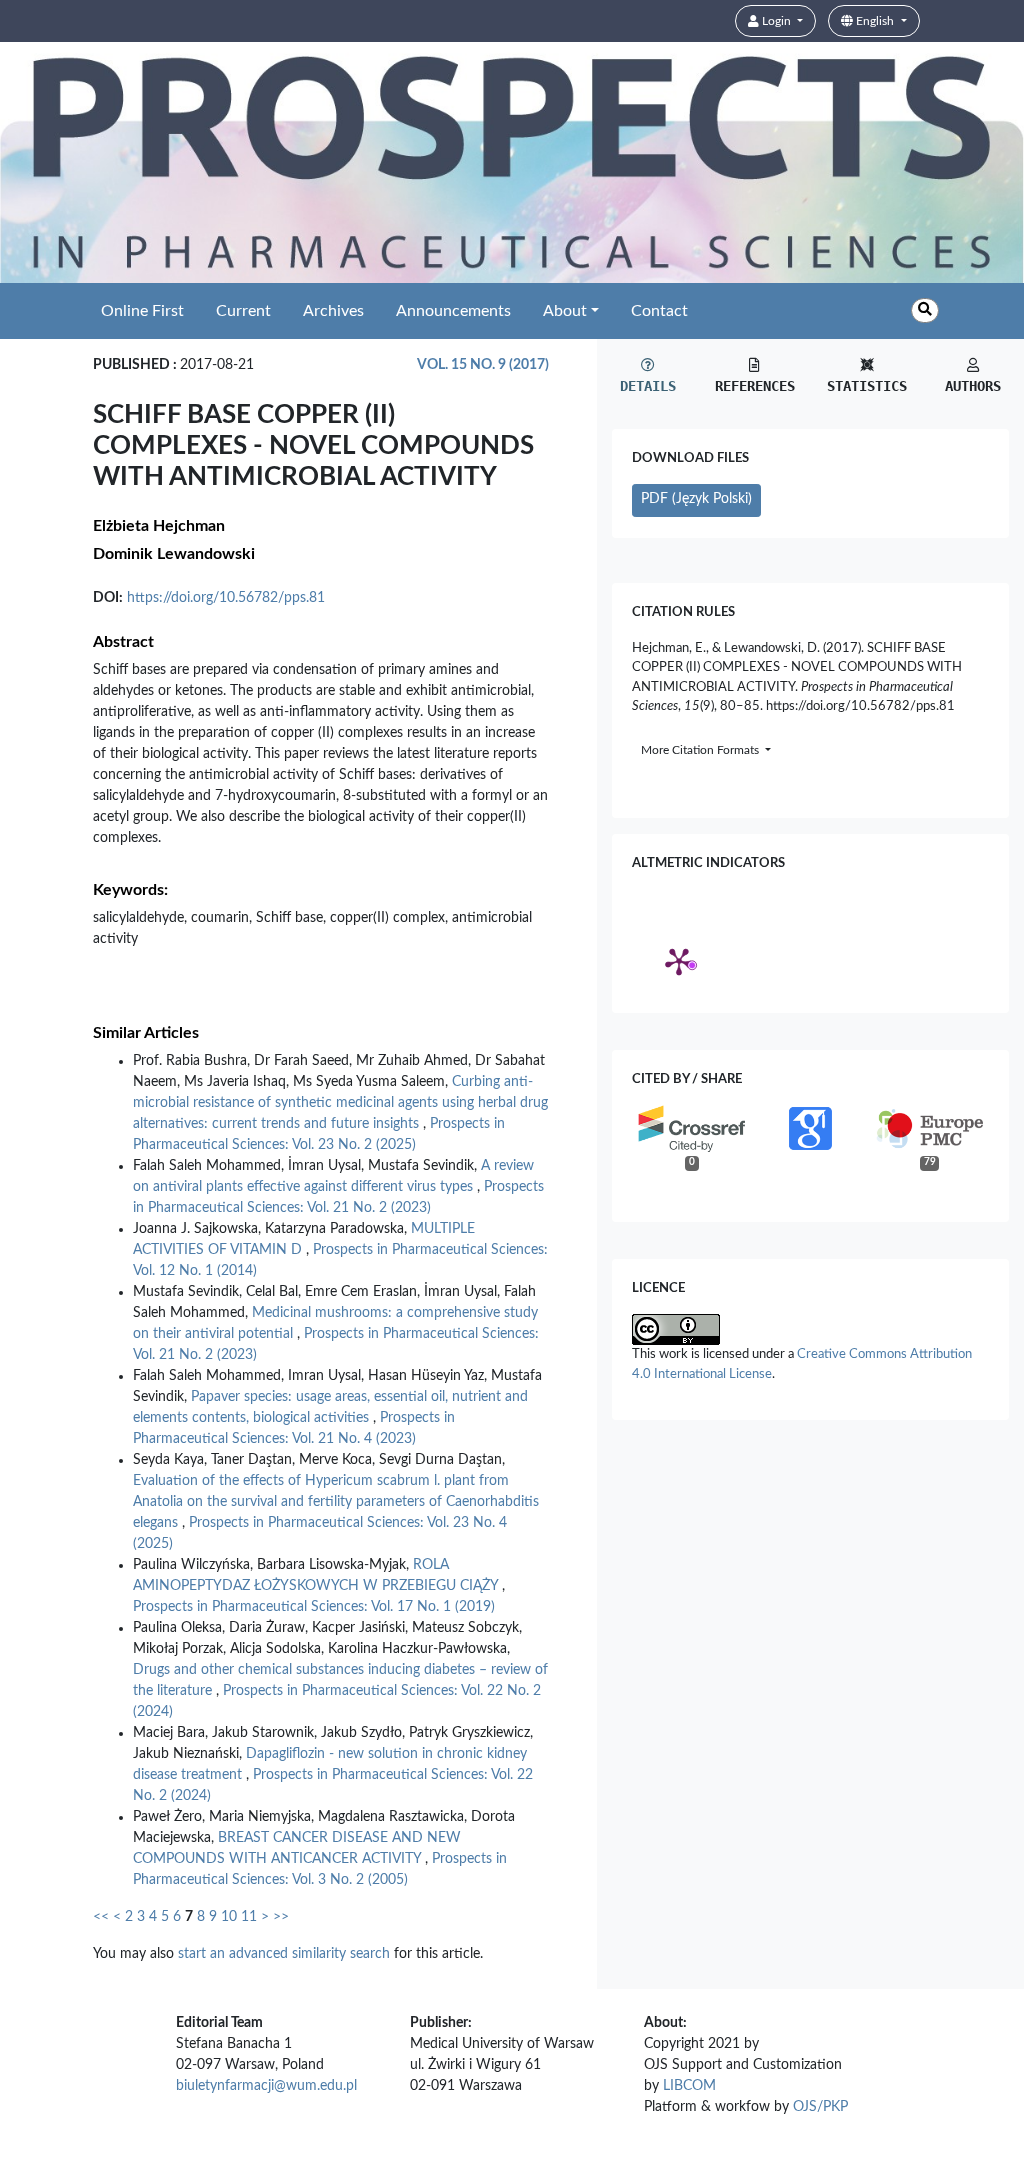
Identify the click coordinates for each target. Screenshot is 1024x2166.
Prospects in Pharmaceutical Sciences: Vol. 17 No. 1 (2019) (314, 1607)
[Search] (925, 310)
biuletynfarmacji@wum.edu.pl (266, 2086)
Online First (142, 311)
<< (101, 1917)
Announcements (453, 311)
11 (249, 1917)
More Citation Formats (701, 750)
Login (776, 21)
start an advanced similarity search (284, 1954)
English (875, 21)
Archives (333, 311)
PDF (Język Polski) (696, 499)
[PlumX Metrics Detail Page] (679, 961)
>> (281, 1917)
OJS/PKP (820, 2107)
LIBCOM (689, 2086)
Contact (659, 311)
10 (229, 1917)
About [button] (565, 311)
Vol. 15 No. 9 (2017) (483, 365)
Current (243, 311)
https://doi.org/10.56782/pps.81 (226, 598)
